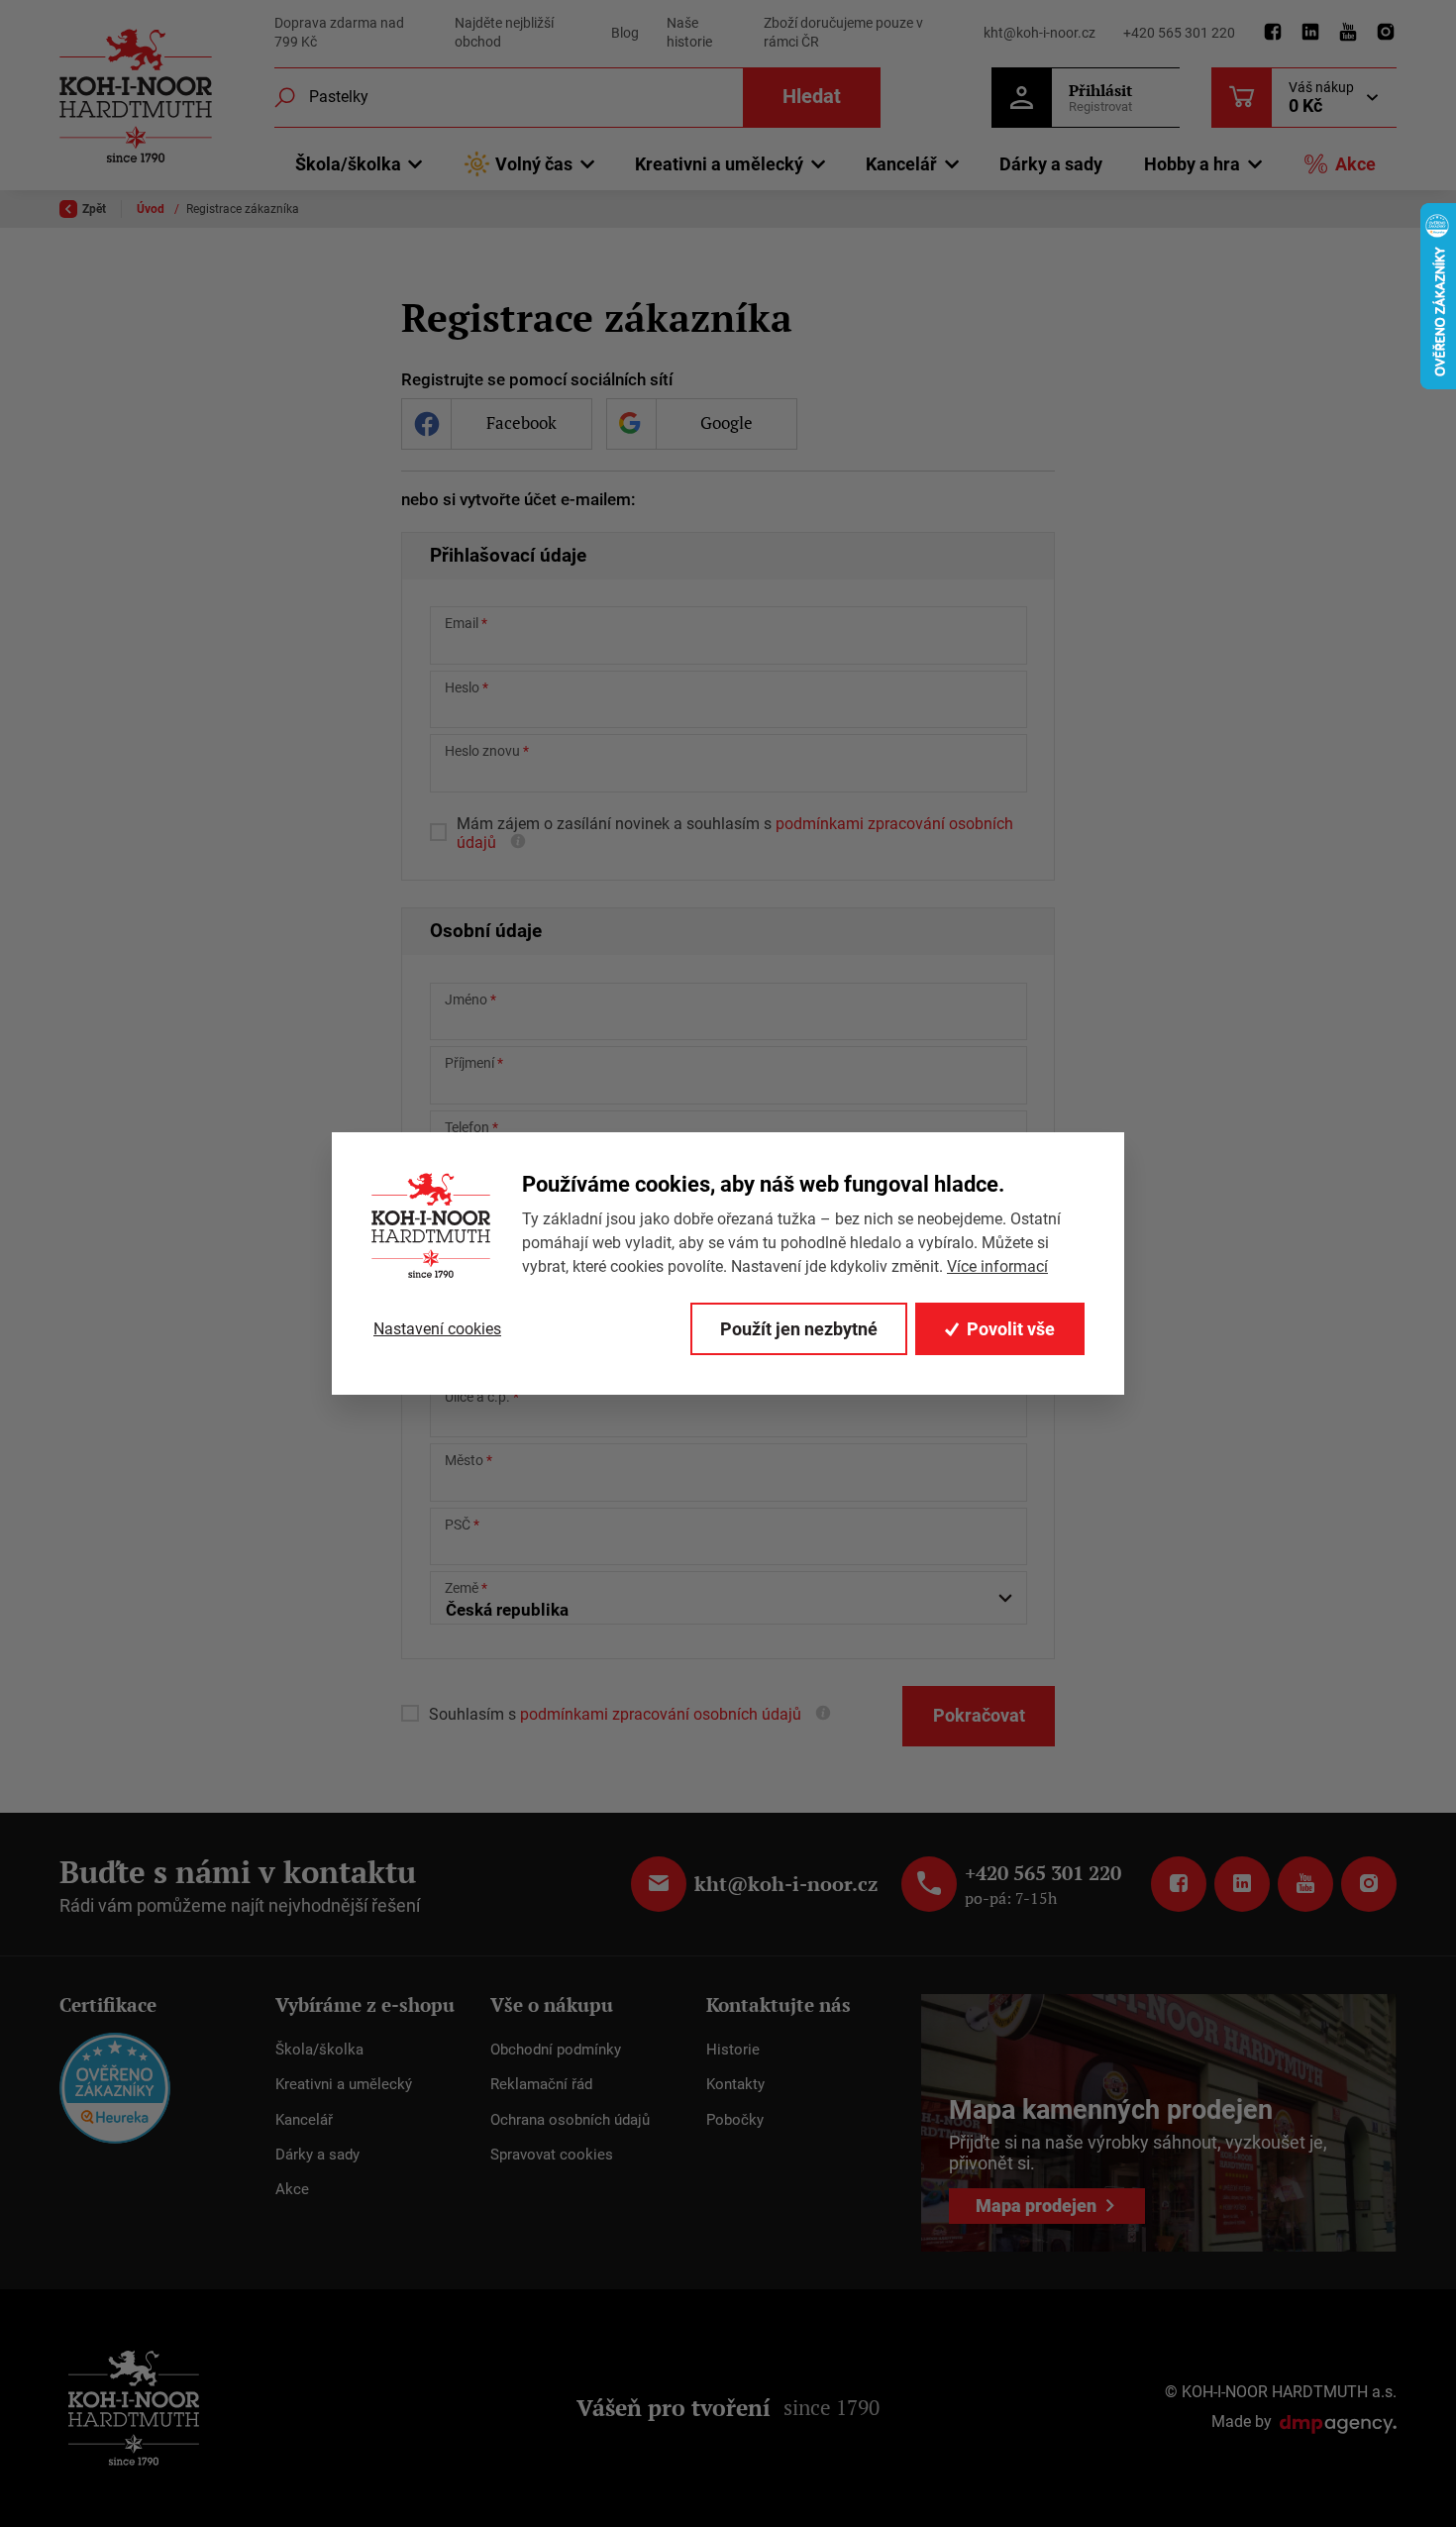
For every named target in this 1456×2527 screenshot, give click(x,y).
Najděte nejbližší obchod (504, 33)
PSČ (458, 1525)
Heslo (462, 687)
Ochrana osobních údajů (570, 2120)
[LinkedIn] (1310, 33)
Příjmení (469, 1063)
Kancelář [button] (901, 164)
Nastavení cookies (437, 1329)
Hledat (812, 97)
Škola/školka (319, 2050)
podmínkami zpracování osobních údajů (659, 1714)
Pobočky (735, 2120)
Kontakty (735, 2084)
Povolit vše (1011, 1329)
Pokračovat (979, 1715)
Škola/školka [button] (348, 164)
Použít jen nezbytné (799, 1329)
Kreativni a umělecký (344, 2084)
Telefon (467, 1127)
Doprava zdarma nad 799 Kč (339, 33)
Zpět (94, 209)
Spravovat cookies (552, 2155)
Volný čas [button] (534, 164)
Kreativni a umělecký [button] (719, 164)
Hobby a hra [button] (1192, 164)
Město (464, 1460)
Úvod (152, 209)
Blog (625, 33)
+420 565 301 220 (1179, 33)
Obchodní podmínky (556, 2050)
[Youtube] (1348, 33)
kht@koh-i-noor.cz (1040, 33)
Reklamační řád (541, 2084)
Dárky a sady (1051, 164)
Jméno (466, 1000)
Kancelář (304, 2120)
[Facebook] (1273, 33)
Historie (733, 2050)
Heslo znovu (482, 751)
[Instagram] (1386, 33)
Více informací (997, 1266)
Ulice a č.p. (477, 1397)
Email (462, 623)
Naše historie (689, 33)
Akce (1355, 164)
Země (462, 1588)
